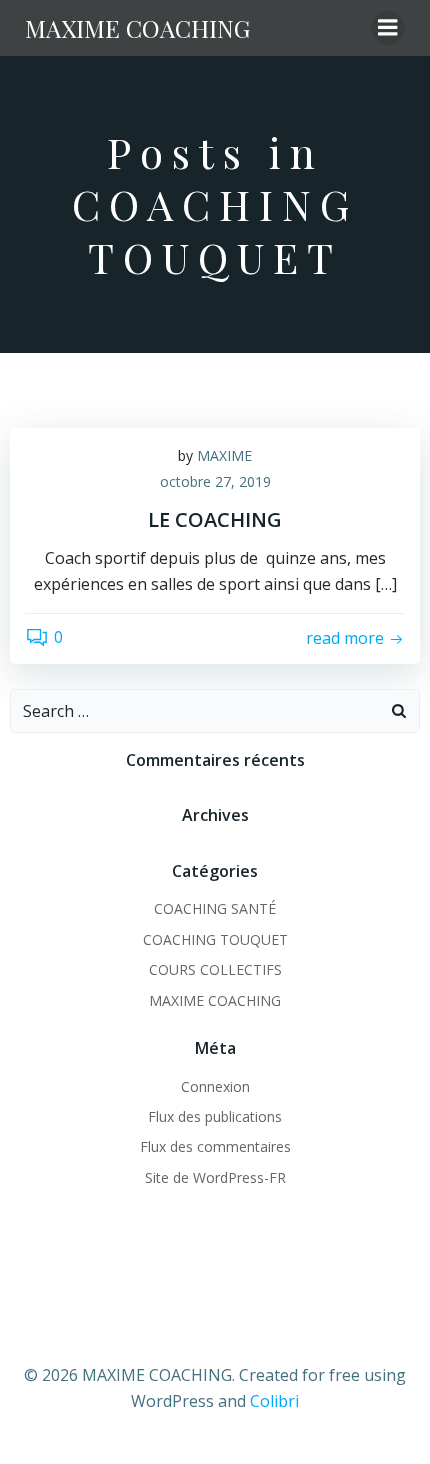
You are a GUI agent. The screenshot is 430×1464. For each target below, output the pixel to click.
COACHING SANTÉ (215, 908)
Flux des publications (215, 1116)
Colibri (274, 1401)
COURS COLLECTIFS (215, 969)
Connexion (215, 1086)
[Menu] (388, 28)
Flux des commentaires (215, 1146)
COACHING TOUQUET (215, 939)
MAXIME (224, 455)
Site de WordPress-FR (215, 1177)
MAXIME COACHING (215, 1000)
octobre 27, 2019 (215, 481)
